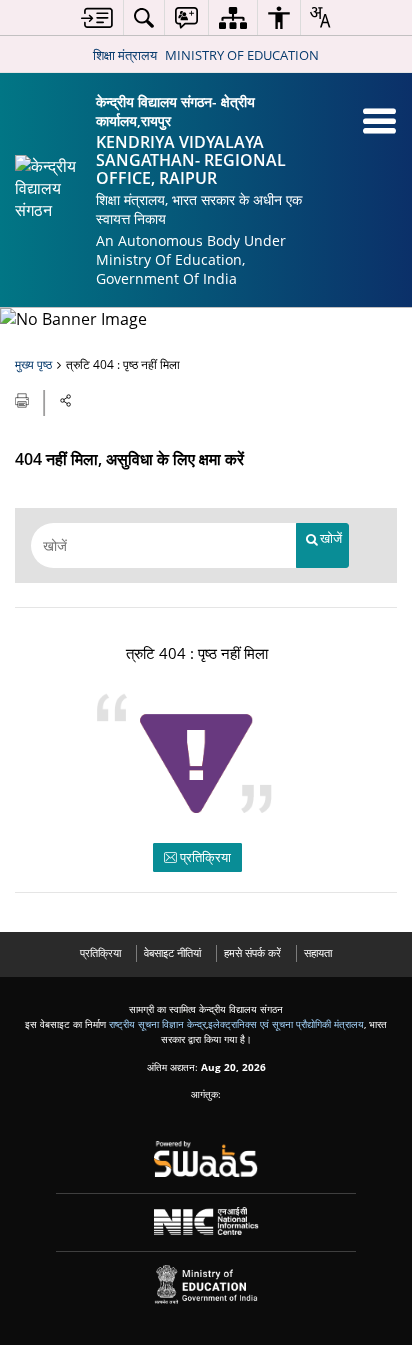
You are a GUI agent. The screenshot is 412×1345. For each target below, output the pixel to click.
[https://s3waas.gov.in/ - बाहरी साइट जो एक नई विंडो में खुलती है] (206, 1159)
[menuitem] (97, 17)
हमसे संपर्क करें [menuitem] (252, 952)
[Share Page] (66, 400)
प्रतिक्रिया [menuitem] (100, 952)
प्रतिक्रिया (204, 857)
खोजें (331, 538)
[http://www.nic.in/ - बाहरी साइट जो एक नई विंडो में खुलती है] (206, 1221)
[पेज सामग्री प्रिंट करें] (23, 399)
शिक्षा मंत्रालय (125, 55)
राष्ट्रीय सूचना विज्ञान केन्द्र (157, 1024)
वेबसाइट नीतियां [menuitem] (172, 952)
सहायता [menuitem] (318, 952)
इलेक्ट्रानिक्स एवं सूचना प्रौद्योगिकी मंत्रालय (286, 1024)
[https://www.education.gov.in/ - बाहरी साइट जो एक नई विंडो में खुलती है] (206, 1284)
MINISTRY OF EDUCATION (242, 55)
